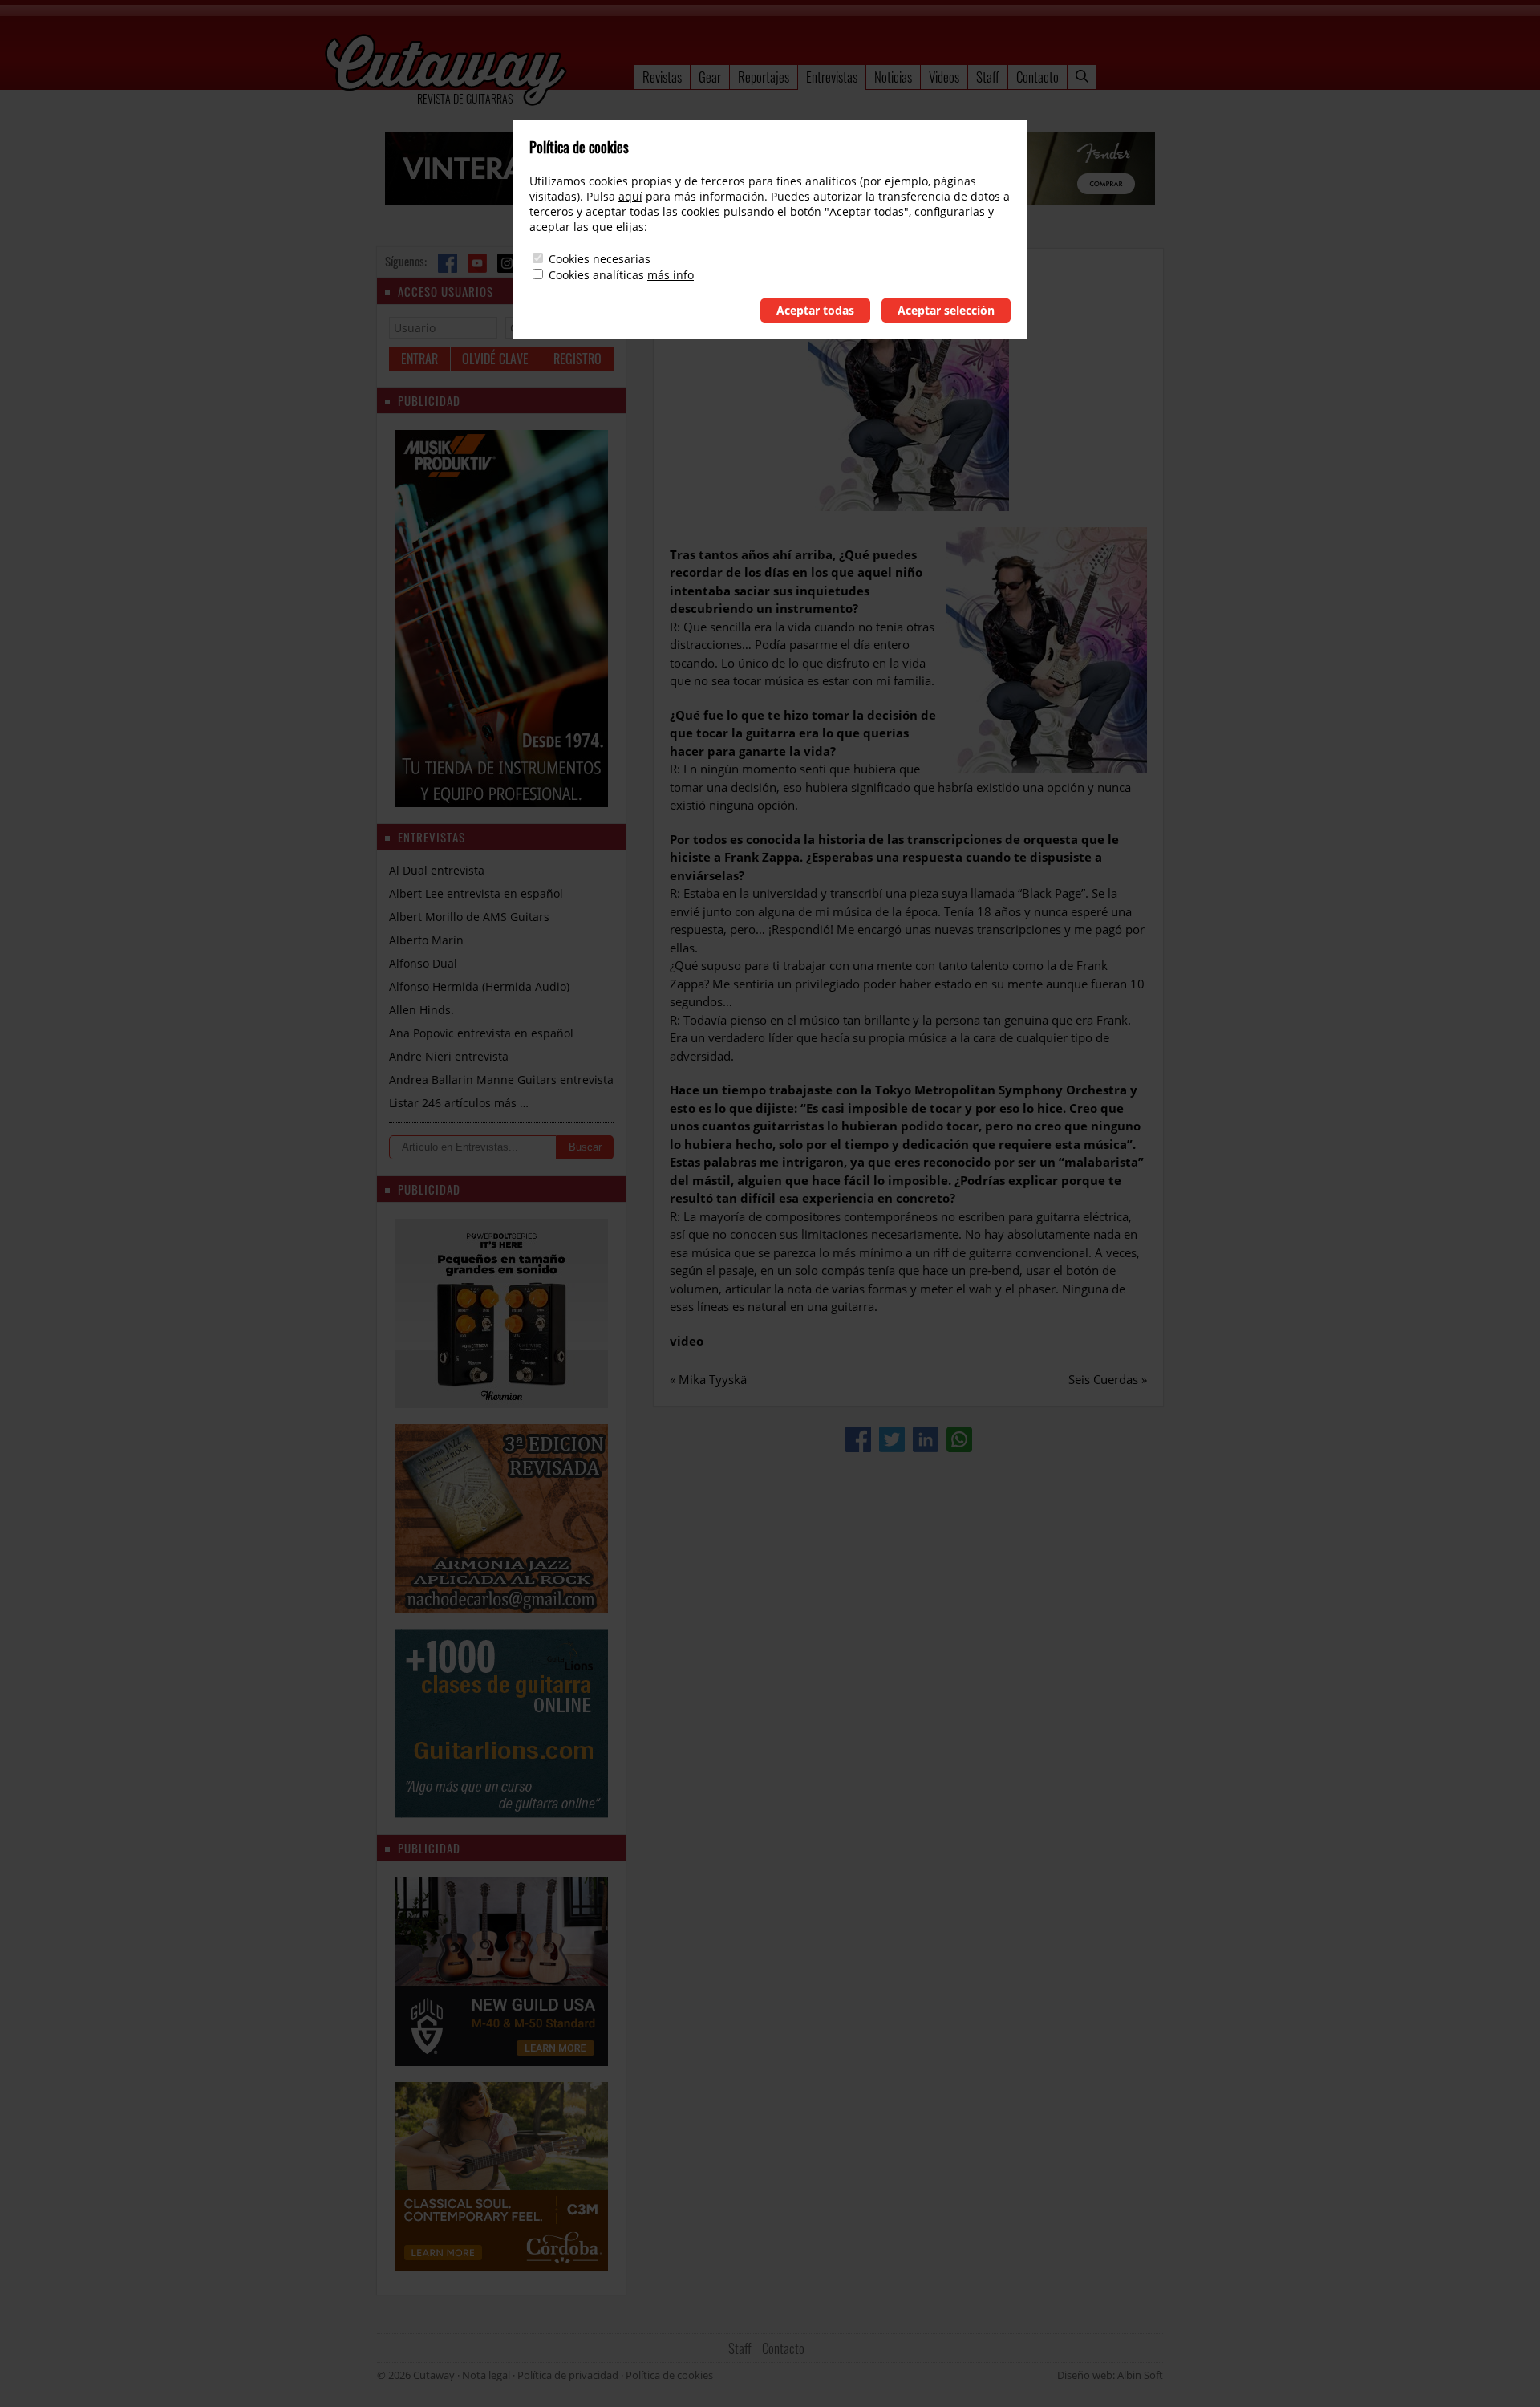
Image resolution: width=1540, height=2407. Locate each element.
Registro (577, 359)
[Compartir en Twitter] (892, 1439)
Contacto (1037, 77)
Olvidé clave (495, 359)
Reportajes (764, 77)
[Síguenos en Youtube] (477, 263)
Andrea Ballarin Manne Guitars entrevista (501, 1080)
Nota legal (486, 2375)
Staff (988, 77)
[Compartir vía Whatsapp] (959, 1439)
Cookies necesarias (600, 259)
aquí (630, 196)
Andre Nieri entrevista (449, 1056)
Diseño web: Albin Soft (1110, 2375)
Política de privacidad (568, 2375)
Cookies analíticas (596, 275)
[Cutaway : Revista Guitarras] (446, 71)
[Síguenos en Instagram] (507, 263)
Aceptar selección (946, 310)
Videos (944, 77)
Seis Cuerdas (1103, 1379)
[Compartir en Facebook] (858, 1439)
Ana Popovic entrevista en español (481, 1033)
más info (671, 275)
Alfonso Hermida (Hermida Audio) (479, 986)
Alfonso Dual (423, 963)
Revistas (662, 77)
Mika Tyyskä (713, 1379)
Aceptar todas (815, 310)
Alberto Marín (426, 940)
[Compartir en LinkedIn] (926, 1439)
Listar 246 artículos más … (459, 1103)
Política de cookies (669, 2375)
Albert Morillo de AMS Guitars (469, 917)
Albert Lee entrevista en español (476, 893)
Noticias (893, 77)
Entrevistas (832, 77)
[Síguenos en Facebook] (448, 263)
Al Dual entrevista (437, 870)
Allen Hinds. (421, 1010)
